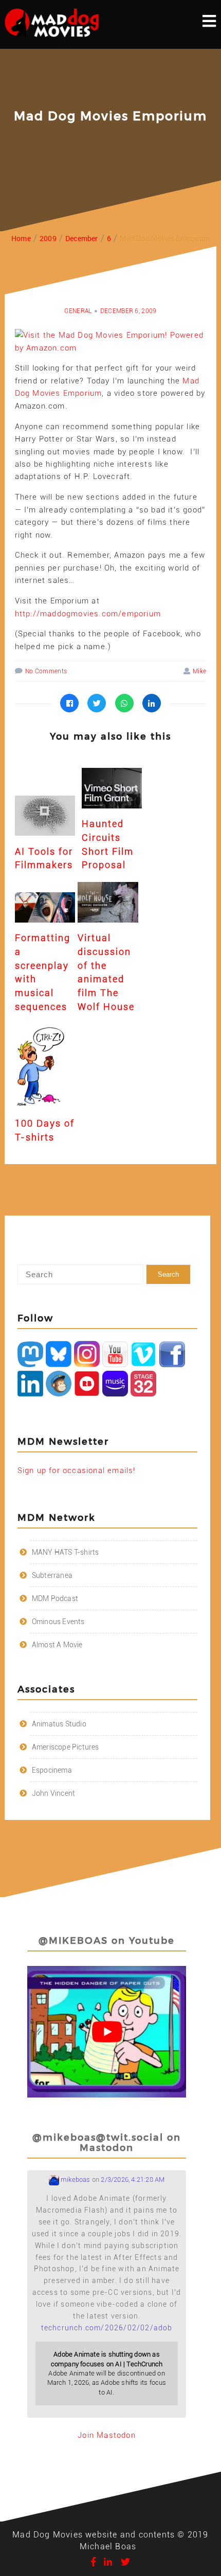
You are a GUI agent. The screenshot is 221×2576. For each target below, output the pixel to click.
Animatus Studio (59, 1724)
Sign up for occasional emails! (77, 1470)
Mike (199, 671)
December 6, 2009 (128, 311)
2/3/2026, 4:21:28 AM (133, 2179)
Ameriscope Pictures (66, 1747)
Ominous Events (58, 1622)
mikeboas (75, 2179)
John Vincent (53, 1793)
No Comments (46, 671)
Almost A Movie (57, 1645)
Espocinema (52, 1770)
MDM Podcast (55, 1598)
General (78, 311)
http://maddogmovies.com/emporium (88, 614)
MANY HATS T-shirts (66, 1552)
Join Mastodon (107, 2435)
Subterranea (52, 1575)
